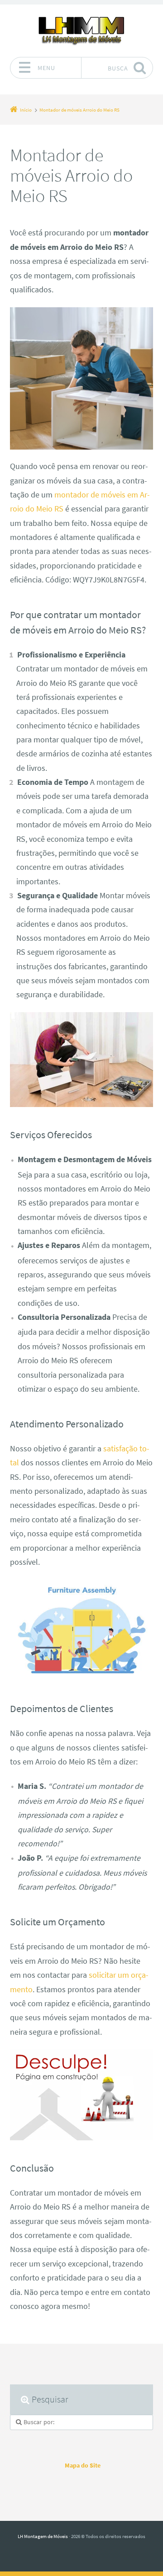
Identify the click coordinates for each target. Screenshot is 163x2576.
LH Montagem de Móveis (43, 2536)
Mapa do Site (83, 2465)
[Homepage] (81, 30)
